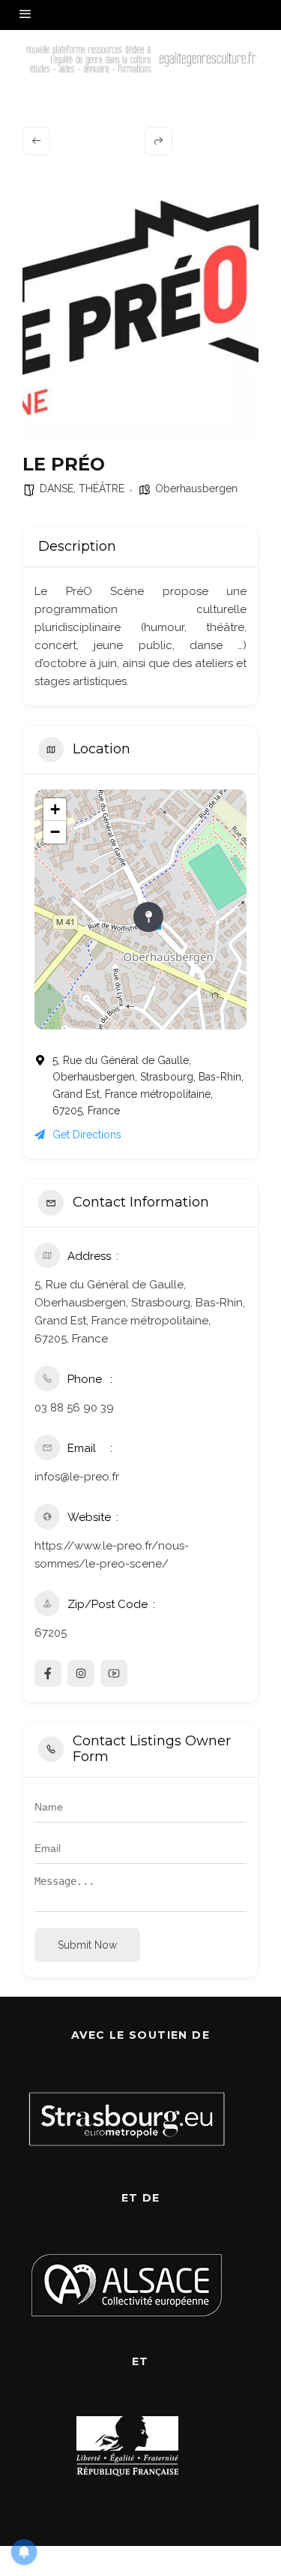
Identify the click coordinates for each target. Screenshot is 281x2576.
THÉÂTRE (102, 488)
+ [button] (55, 809)
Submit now (87, 1945)
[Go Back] (36, 141)
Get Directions (87, 1135)
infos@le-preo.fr (77, 1477)
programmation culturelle (140, 609)
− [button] (55, 832)
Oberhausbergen (196, 488)
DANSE (57, 488)
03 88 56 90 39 (74, 1408)
